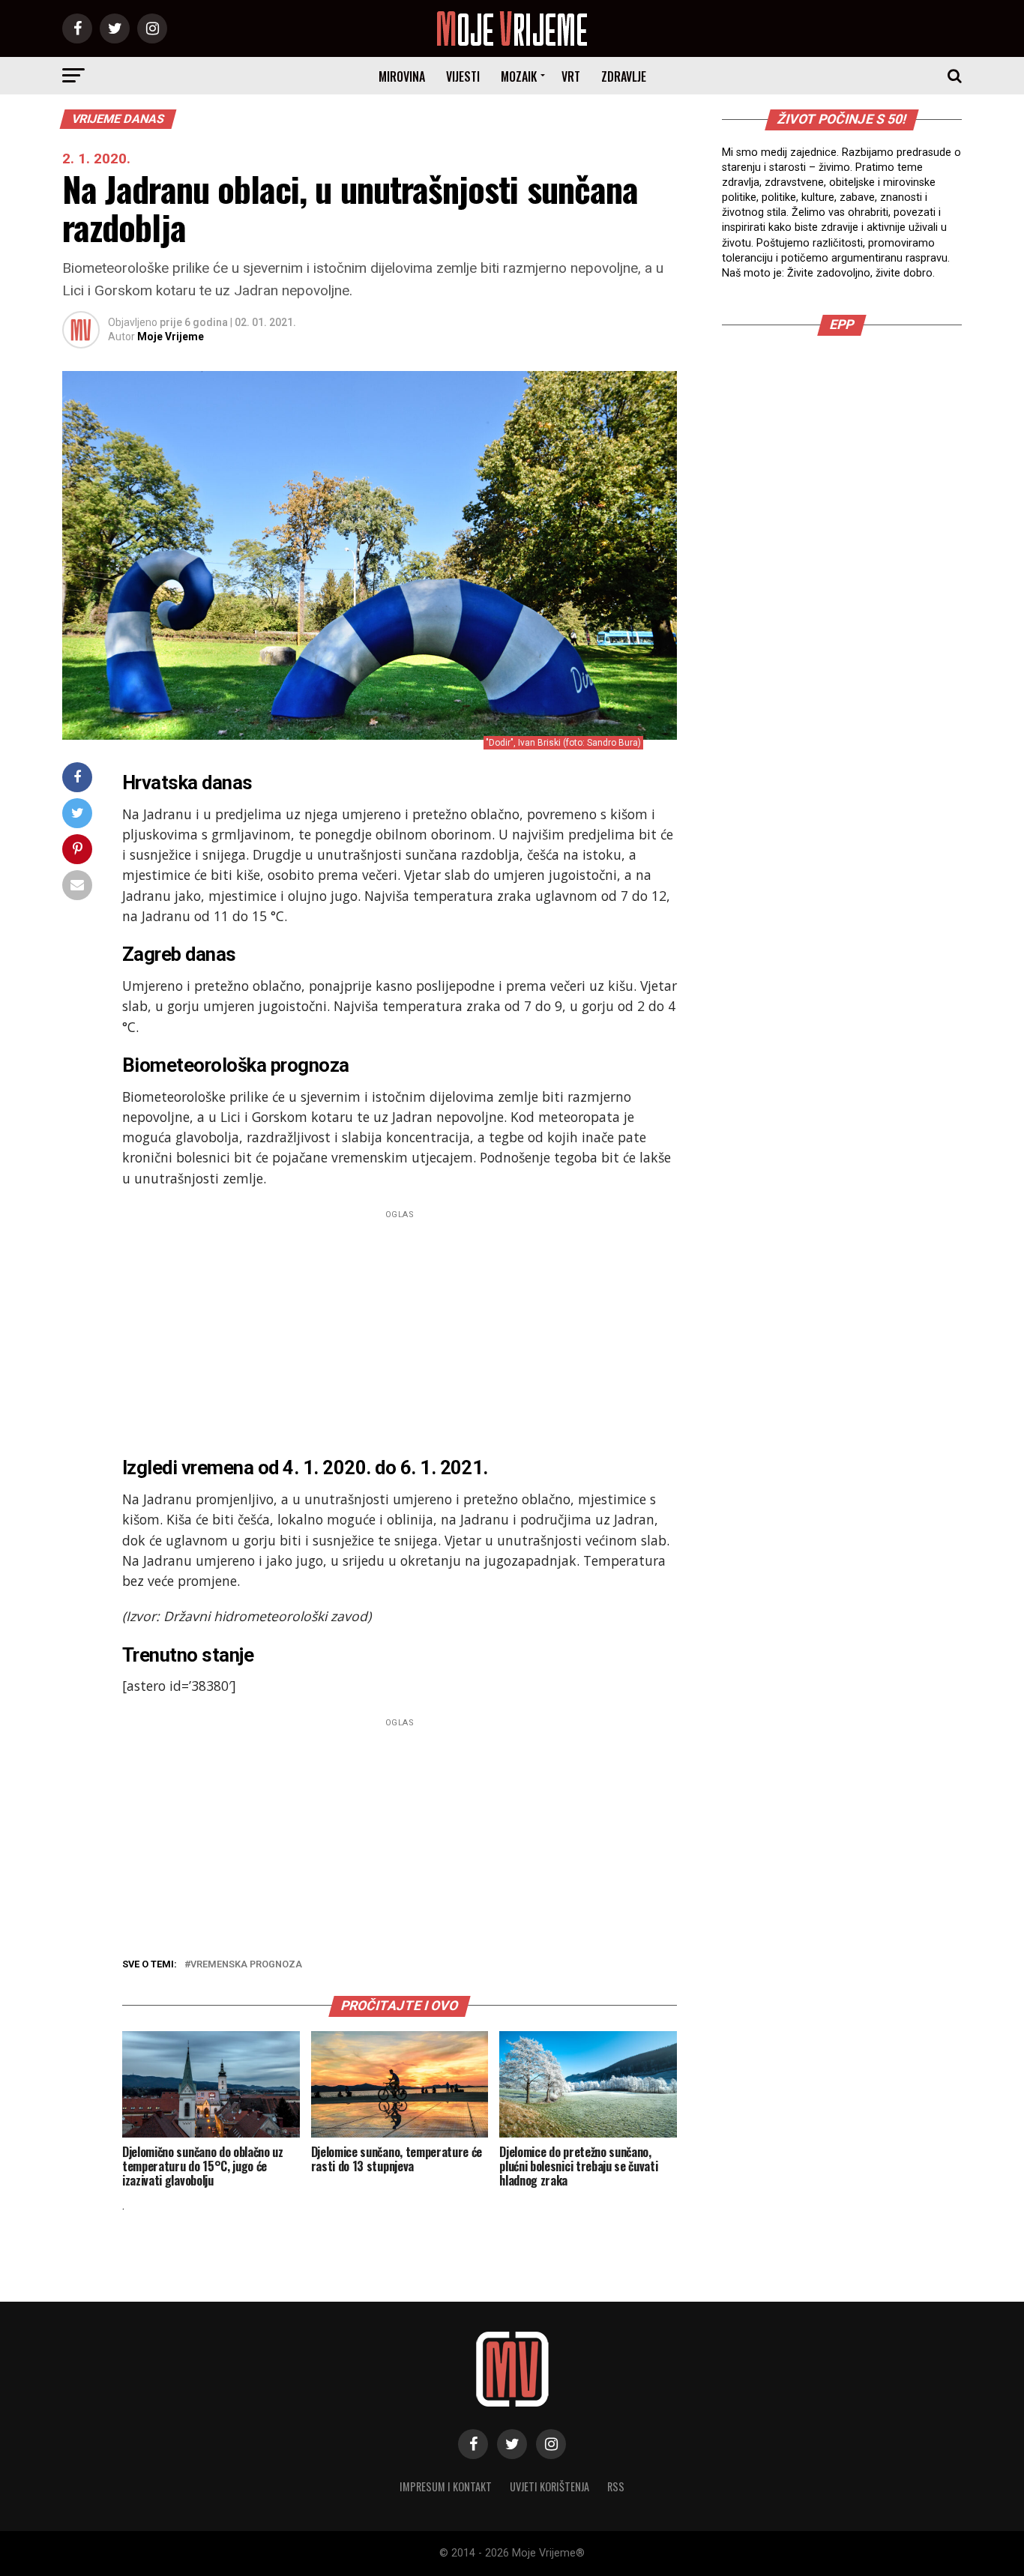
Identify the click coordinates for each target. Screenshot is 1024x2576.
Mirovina (402, 76)
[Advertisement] (400, 1329)
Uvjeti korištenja (549, 2486)
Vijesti (463, 76)
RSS (616, 2486)
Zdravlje (624, 76)
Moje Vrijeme (171, 337)
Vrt (571, 76)
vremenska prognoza (246, 1965)
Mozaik (519, 76)
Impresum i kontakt (446, 2486)
